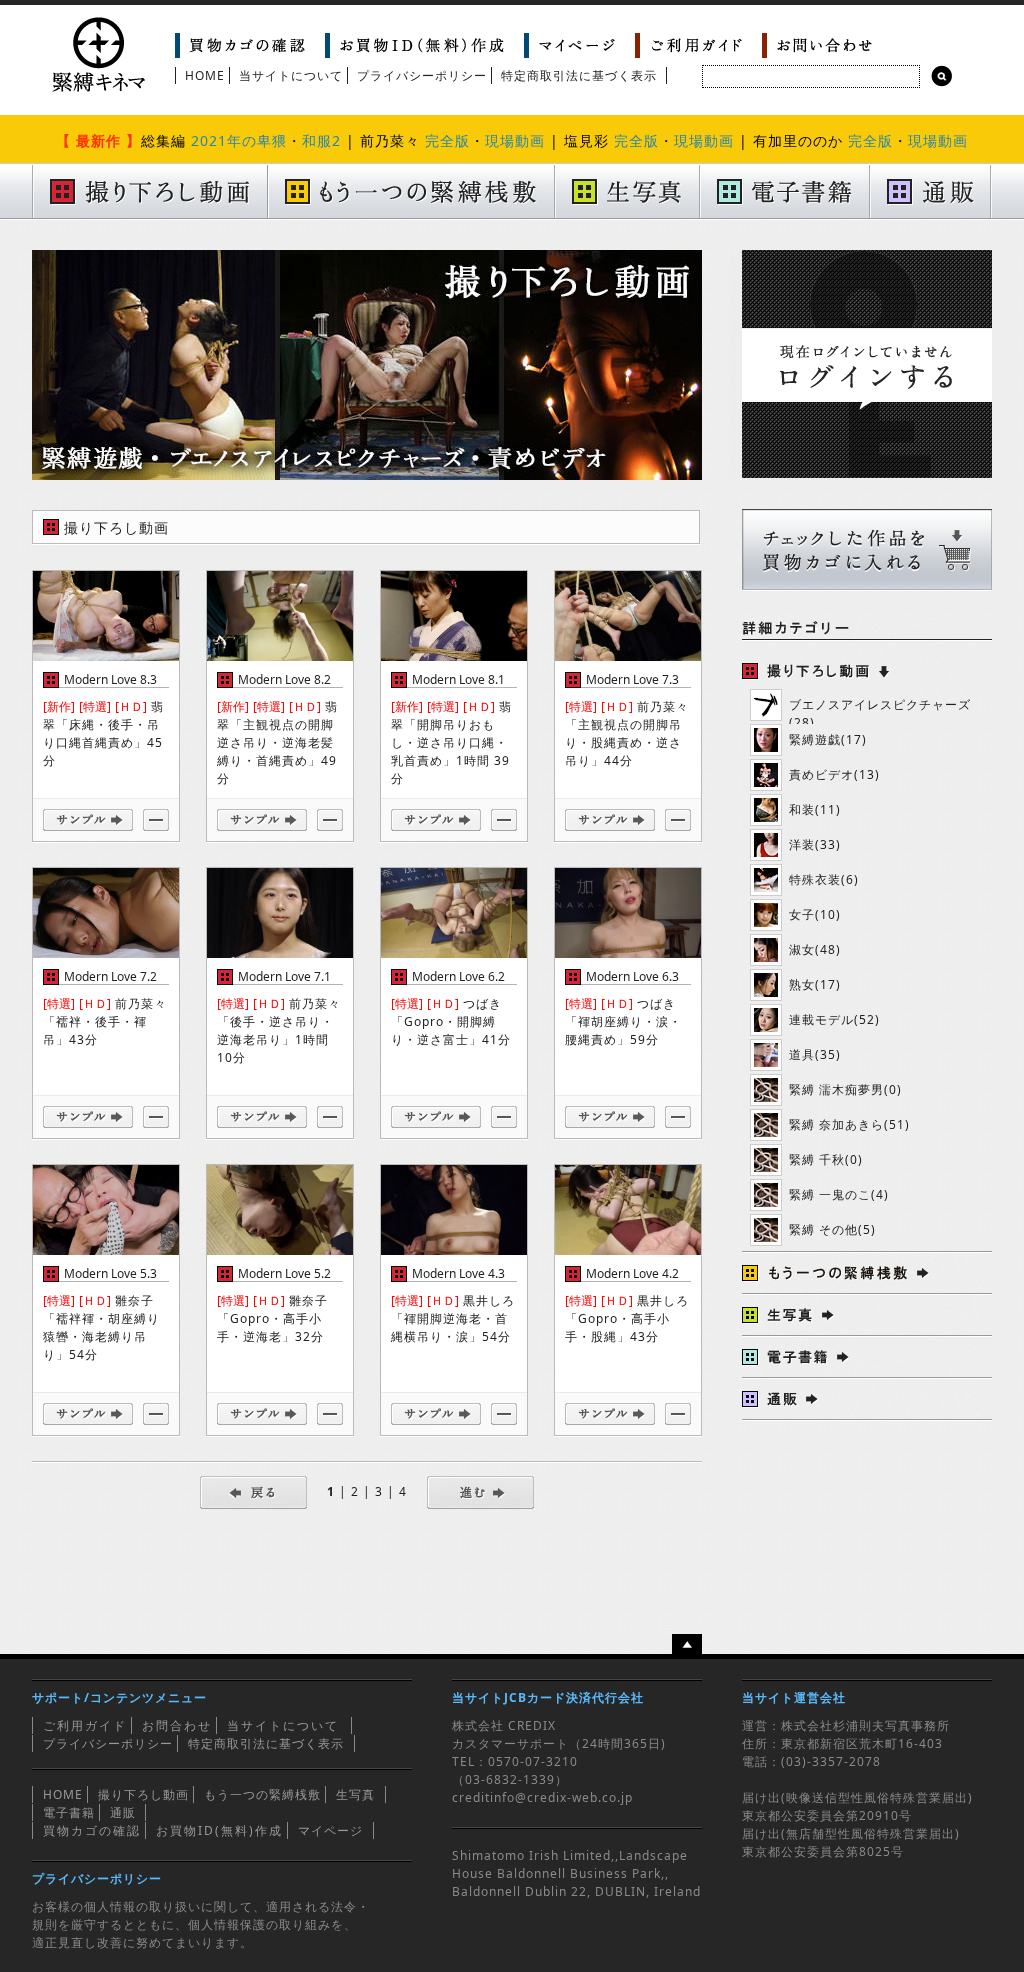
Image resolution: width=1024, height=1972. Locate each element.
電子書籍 (69, 1812)
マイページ (330, 1830)
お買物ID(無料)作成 (219, 1830)
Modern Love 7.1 (284, 976)
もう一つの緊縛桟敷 (262, 1794)
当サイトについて (291, 75)
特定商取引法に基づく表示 (579, 75)
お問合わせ (177, 1725)
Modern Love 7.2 (110, 976)
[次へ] (480, 1491)
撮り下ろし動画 (143, 1794)
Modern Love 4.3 (458, 1273)
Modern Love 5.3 (110, 1273)
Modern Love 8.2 (284, 679)
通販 (123, 1812)
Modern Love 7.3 (632, 679)
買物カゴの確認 (92, 1830)
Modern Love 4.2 (632, 1273)
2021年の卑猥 (239, 140)
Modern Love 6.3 (632, 976)
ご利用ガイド (85, 1725)
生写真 (355, 1794)
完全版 (447, 140)
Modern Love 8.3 (110, 679)
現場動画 (515, 140)
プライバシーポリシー (422, 75)
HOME (205, 75)
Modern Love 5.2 (284, 1273)
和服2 (321, 140)
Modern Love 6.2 (458, 976)
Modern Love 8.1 (458, 679)
